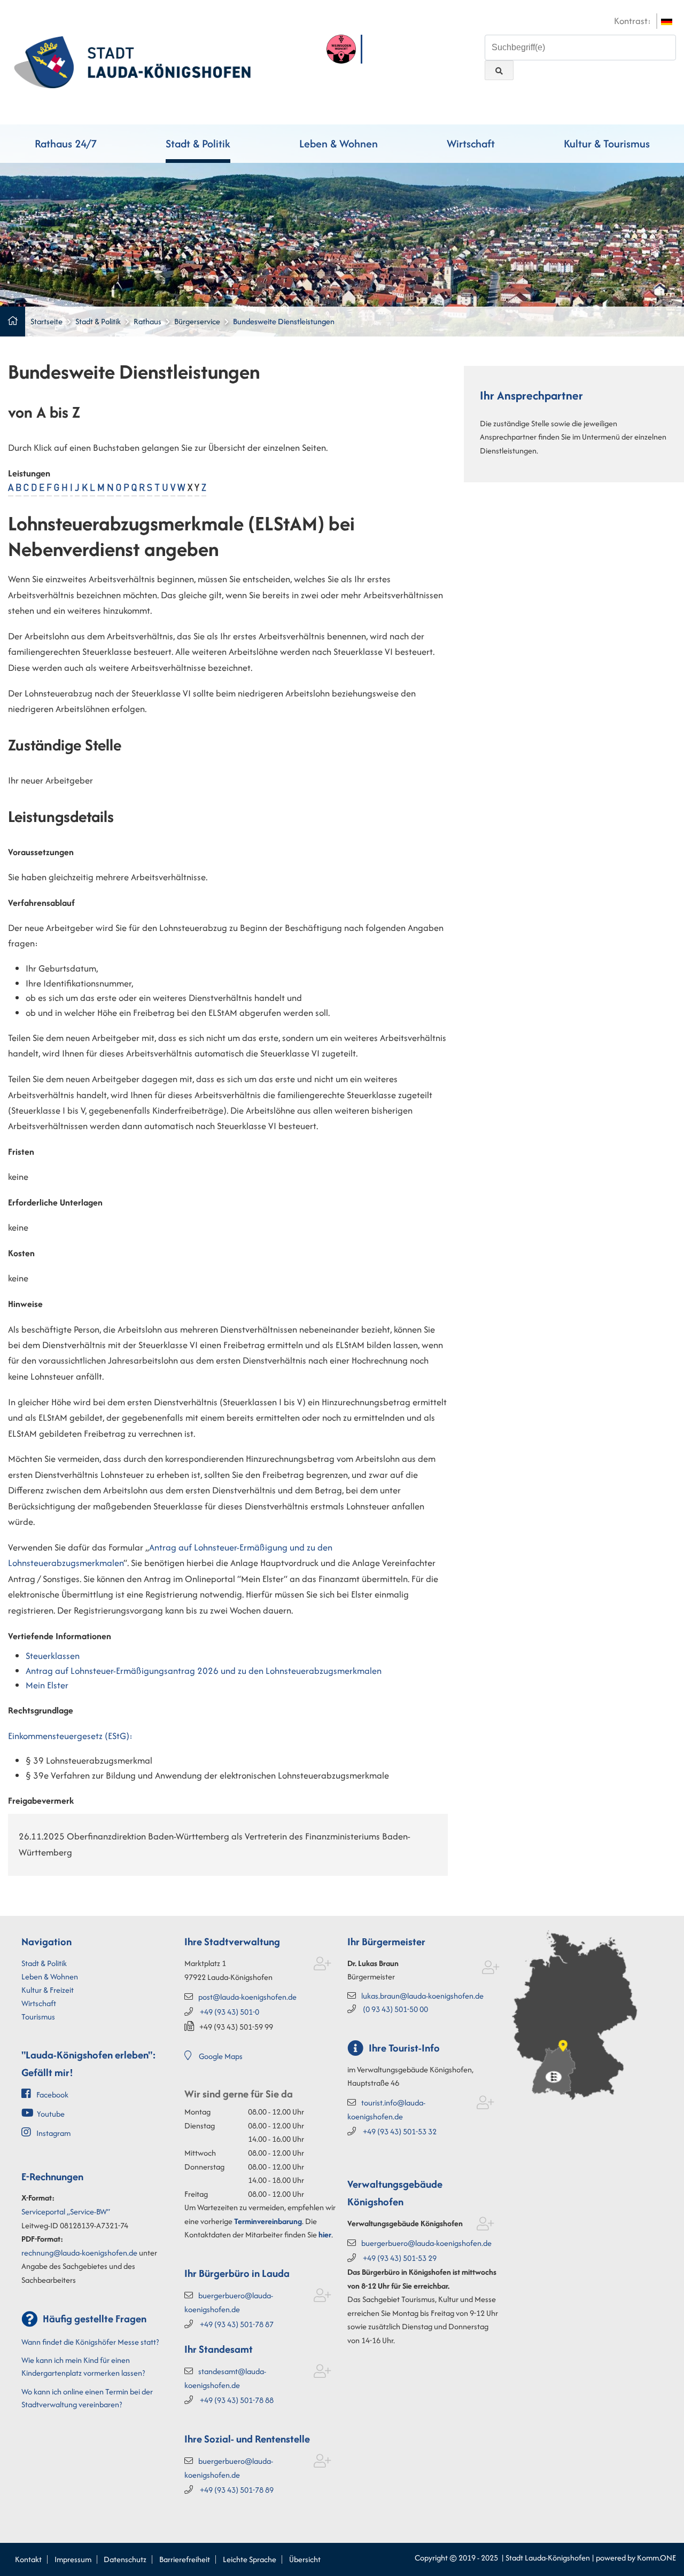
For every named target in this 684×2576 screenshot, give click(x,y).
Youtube (51, 2114)
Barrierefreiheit (185, 2559)
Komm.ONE (656, 2558)
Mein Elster (47, 1685)
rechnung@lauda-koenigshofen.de (79, 2253)
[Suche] (499, 70)
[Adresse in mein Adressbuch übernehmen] (322, 1966)
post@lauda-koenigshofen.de (247, 1997)
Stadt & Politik (198, 143)
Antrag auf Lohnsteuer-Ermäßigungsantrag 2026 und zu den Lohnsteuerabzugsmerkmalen (204, 1671)
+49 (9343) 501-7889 (237, 2490)
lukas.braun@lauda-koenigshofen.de (422, 1996)
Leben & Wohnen (339, 143)
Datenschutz (125, 2559)
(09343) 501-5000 (395, 2009)
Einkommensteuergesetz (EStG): (70, 1736)
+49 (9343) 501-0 (230, 2012)
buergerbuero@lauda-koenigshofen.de (426, 2243)
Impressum (73, 2559)
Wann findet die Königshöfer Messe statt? (90, 2342)
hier (325, 2234)
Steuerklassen (53, 1656)
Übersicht (305, 2559)
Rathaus (147, 321)
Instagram (53, 2133)
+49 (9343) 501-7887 (237, 2324)
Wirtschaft (471, 143)
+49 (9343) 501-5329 (400, 2258)
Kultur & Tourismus (607, 143)
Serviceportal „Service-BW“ (66, 2211)
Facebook (52, 2095)
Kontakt (28, 2559)
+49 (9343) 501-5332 (400, 2131)
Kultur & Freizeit (48, 1990)
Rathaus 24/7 (66, 143)
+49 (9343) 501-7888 (237, 2400)
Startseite (46, 321)
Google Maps (221, 2056)
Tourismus (38, 2017)
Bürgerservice (197, 321)
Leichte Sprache (250, 2559)
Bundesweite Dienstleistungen (284, 321)
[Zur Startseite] (132, 61)
